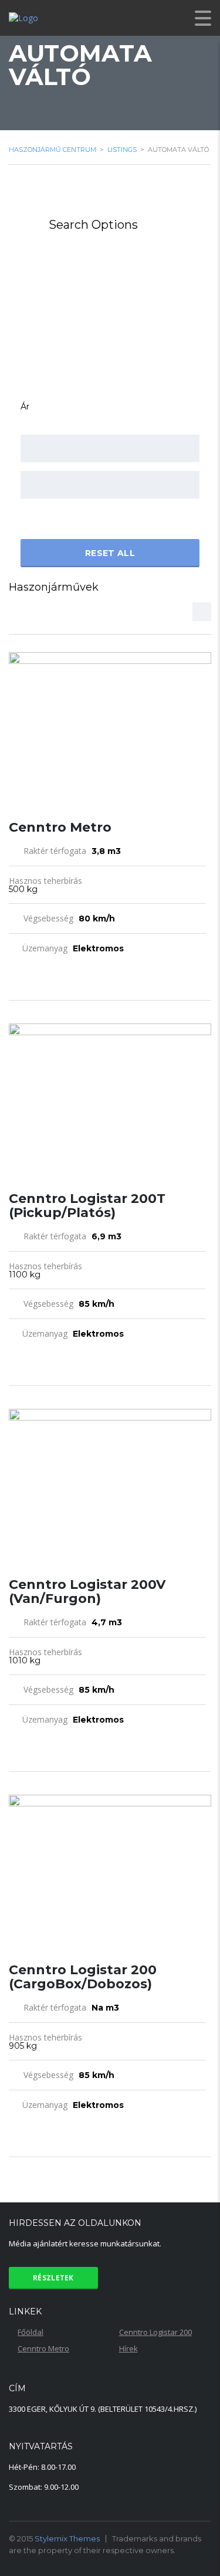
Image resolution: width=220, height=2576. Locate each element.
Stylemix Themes (67, 2538)
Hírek (128, 2348)
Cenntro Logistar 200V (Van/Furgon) (87, 1592)
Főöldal (31, 2332)
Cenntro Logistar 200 (155, 2332)
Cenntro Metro (60, 827)
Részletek (53, 2278)
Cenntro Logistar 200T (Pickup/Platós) (87, 1206)
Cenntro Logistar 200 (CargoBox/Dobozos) (83, 1977)
